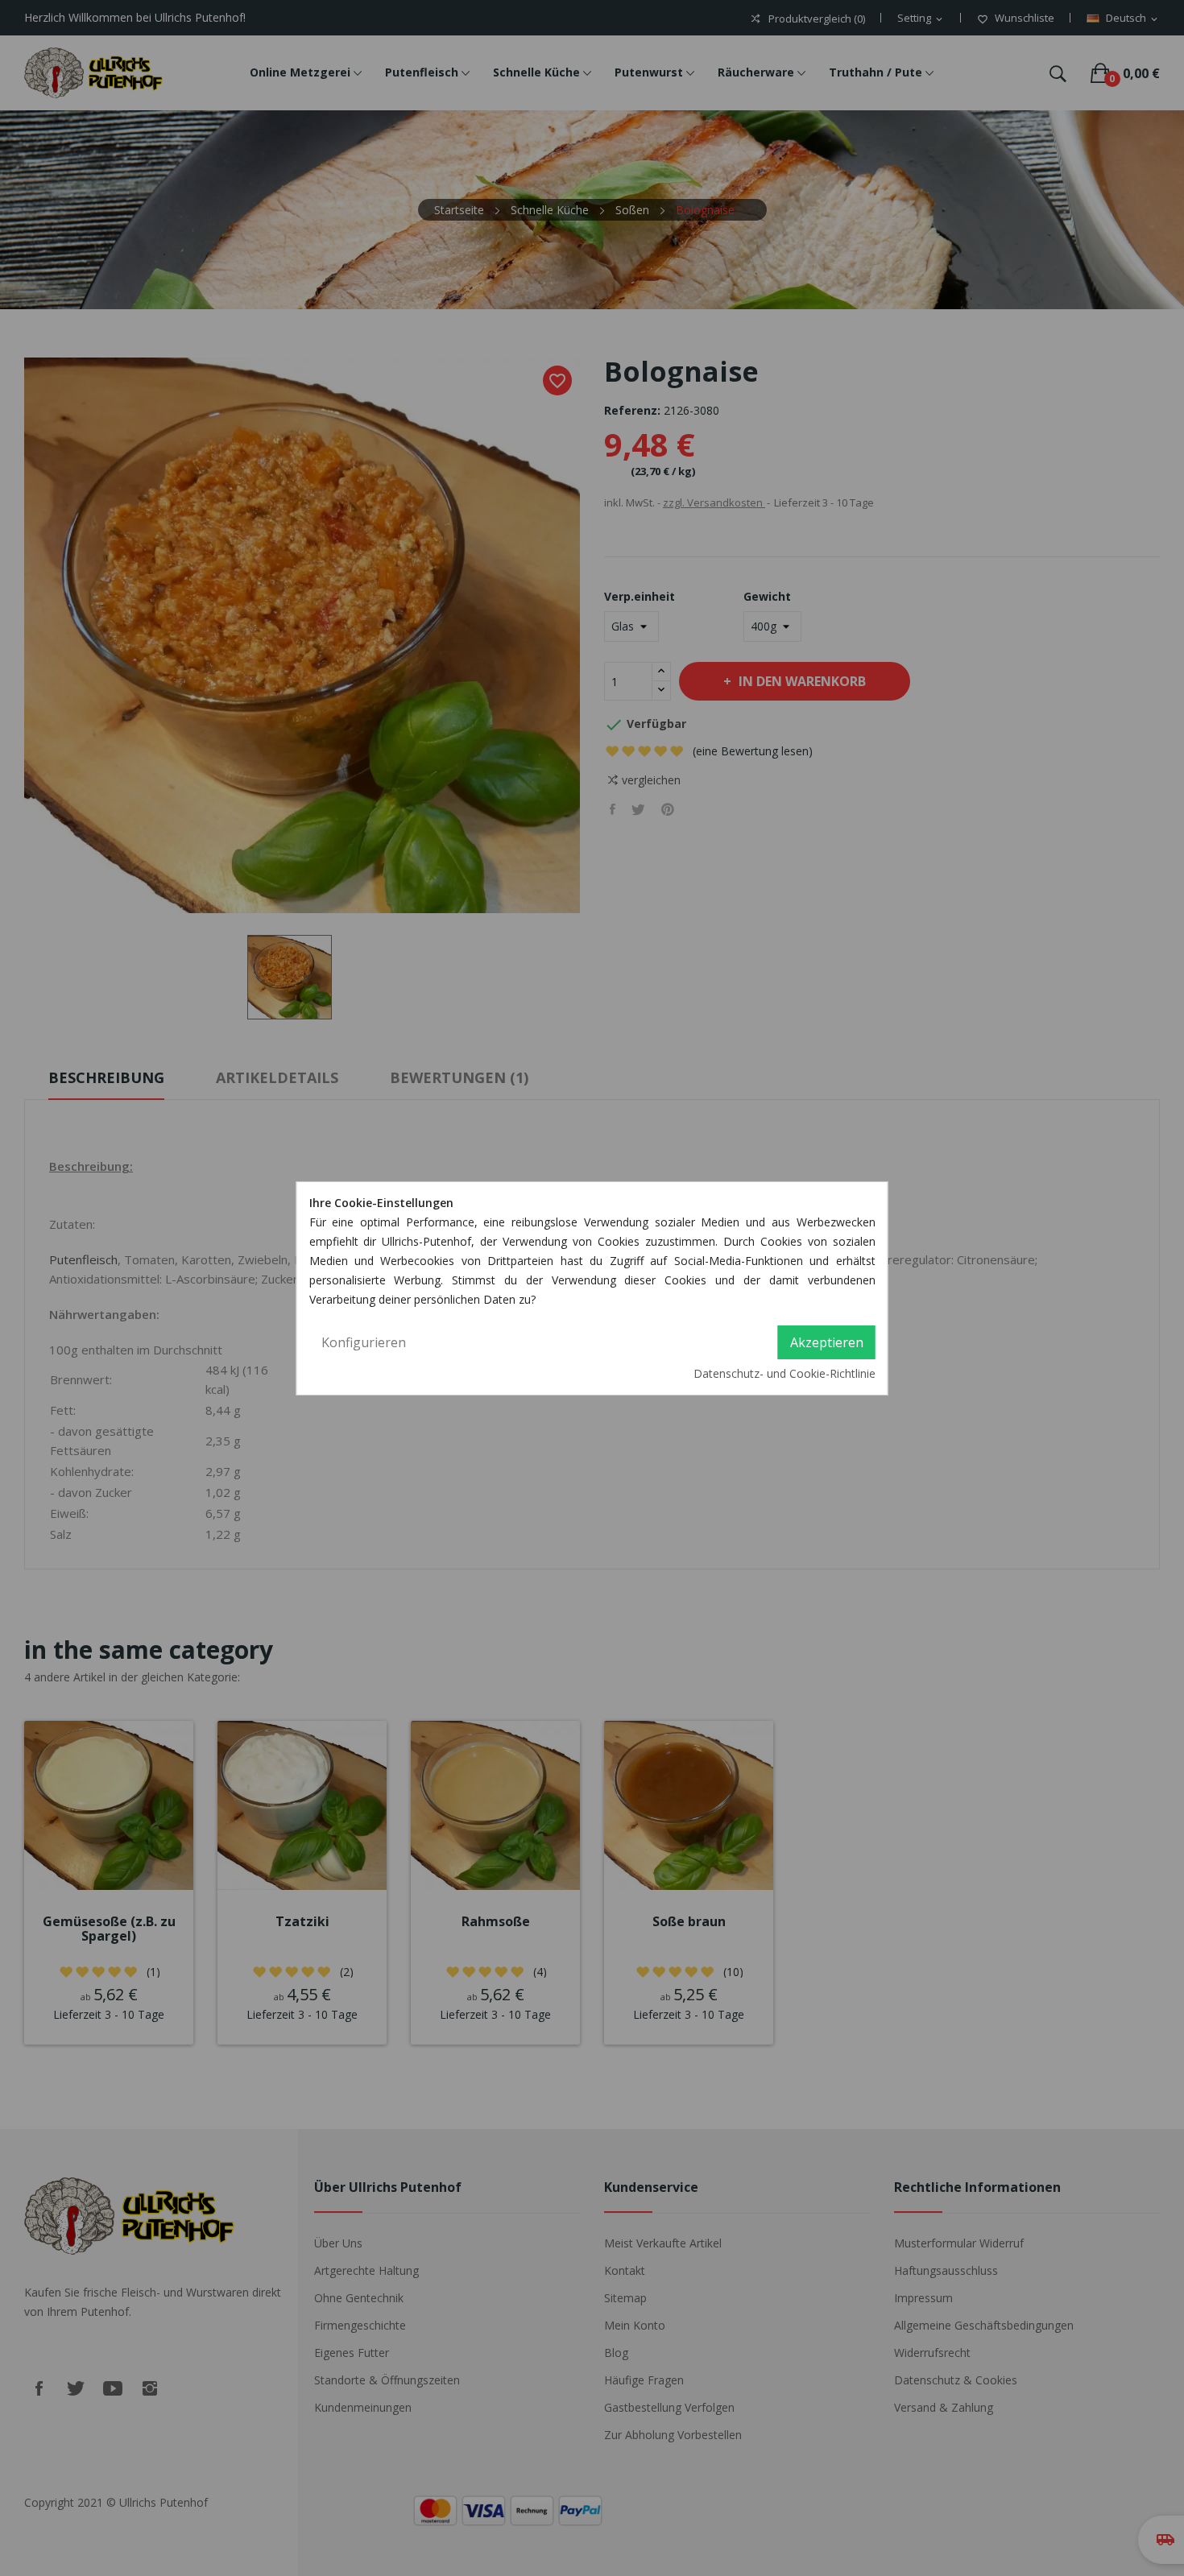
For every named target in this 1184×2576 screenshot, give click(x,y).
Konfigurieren (364, 1342)
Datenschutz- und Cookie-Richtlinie (785, 1373)
